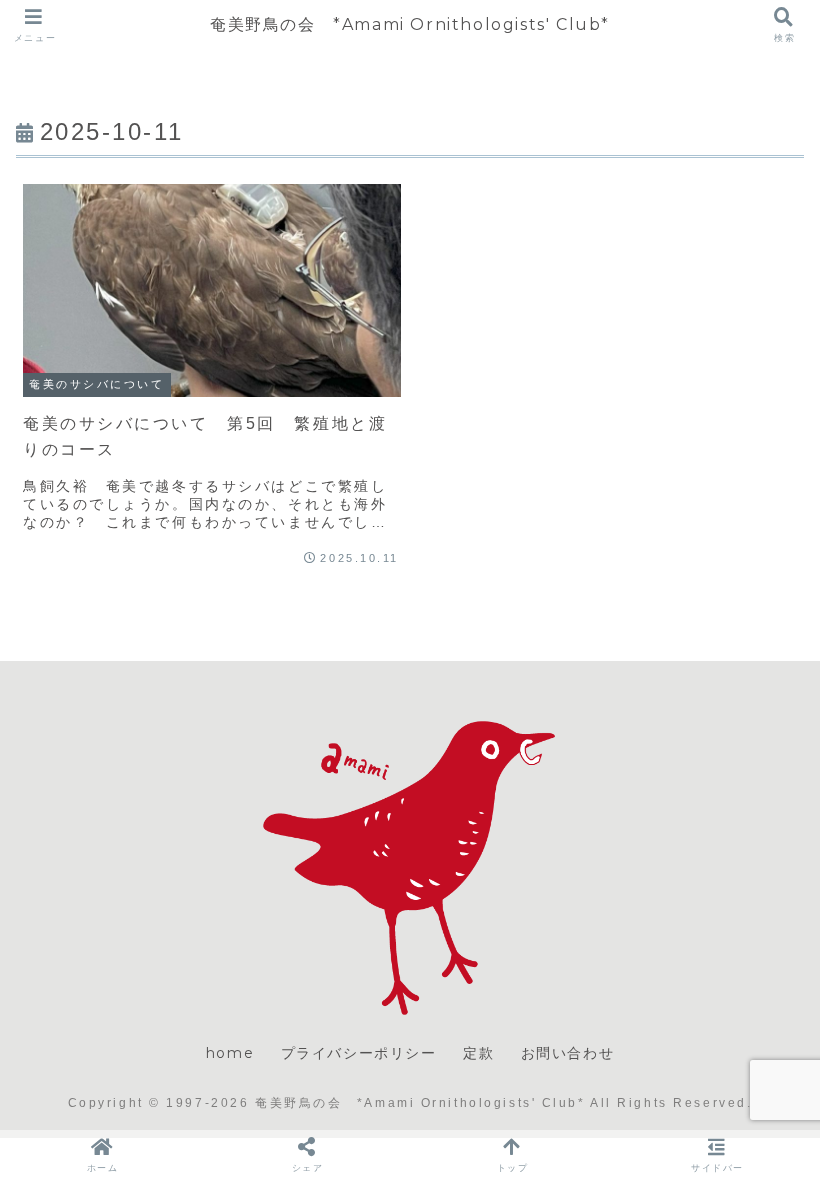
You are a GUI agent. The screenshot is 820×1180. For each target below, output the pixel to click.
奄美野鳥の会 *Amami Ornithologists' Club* (410, 24)
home (230, 1053)
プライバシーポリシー (359, 1053)
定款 (478, 1053)
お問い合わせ (568, 1053)
